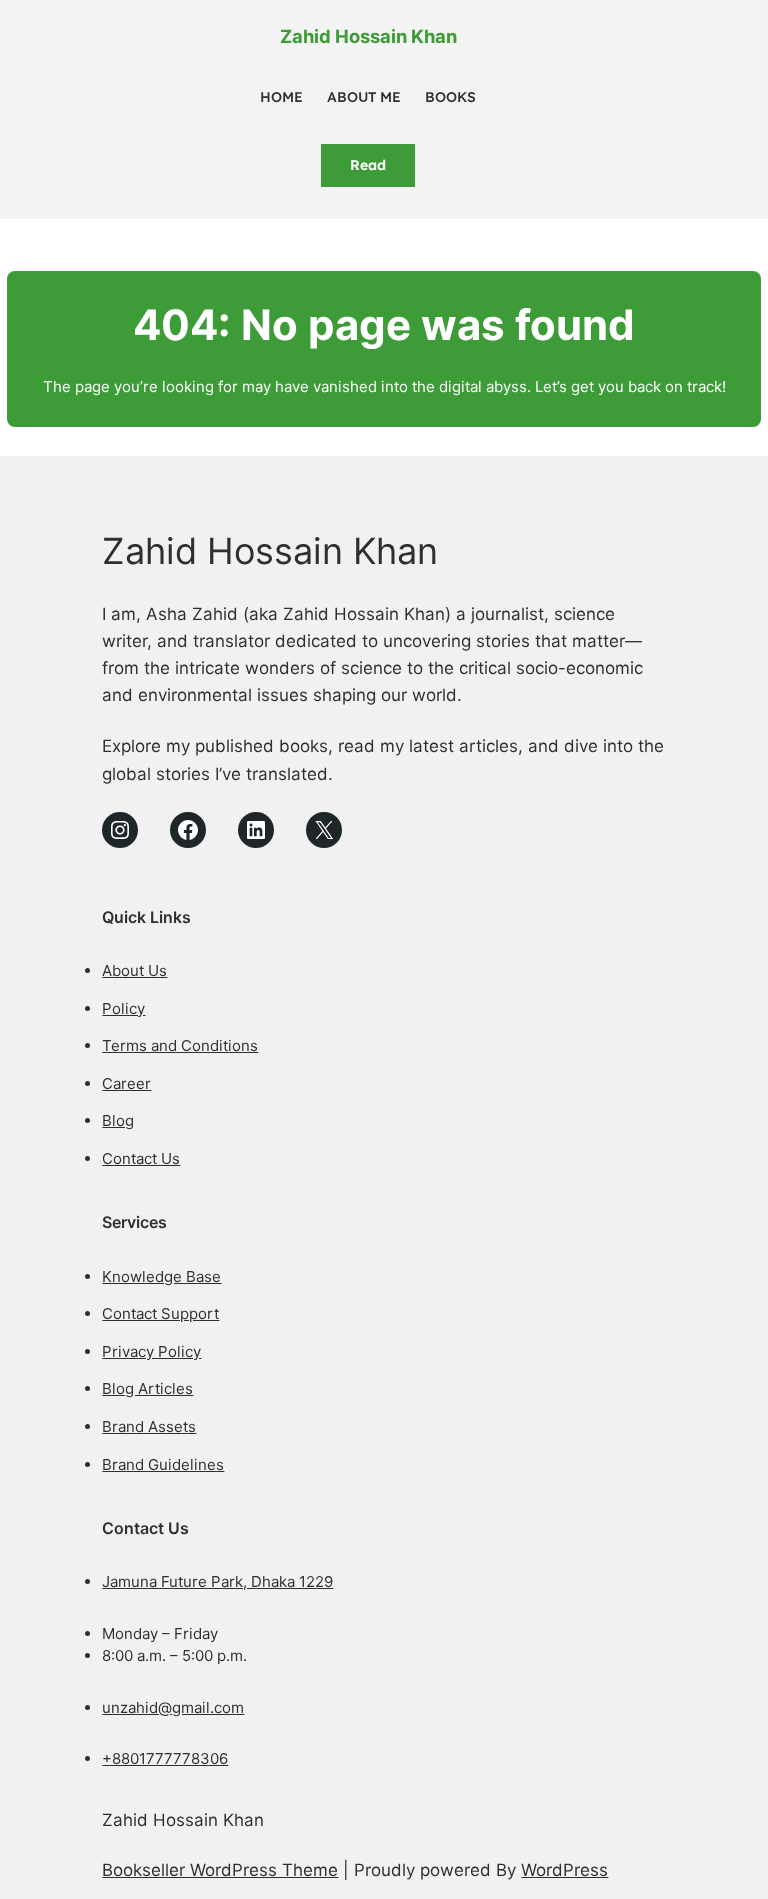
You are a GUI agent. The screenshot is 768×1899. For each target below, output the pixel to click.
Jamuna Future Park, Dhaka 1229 (217, 1581)
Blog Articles (147, 1388)
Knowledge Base (161, 1276)
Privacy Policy (151, 1351)
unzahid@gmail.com (173, 1707)
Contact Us (141, 1158)
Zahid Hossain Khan (368, 36)
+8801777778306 (165, 1758)
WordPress (564, 1870)
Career (126, 1083)
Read (368, 165)
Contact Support (160, 1313)
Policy (123, 1008)
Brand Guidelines (163, 1464)
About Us (134, 970)
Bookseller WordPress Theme (220, 1870)
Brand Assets (149, 1426)
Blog (118, 1120)
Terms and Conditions (180, 1045)
